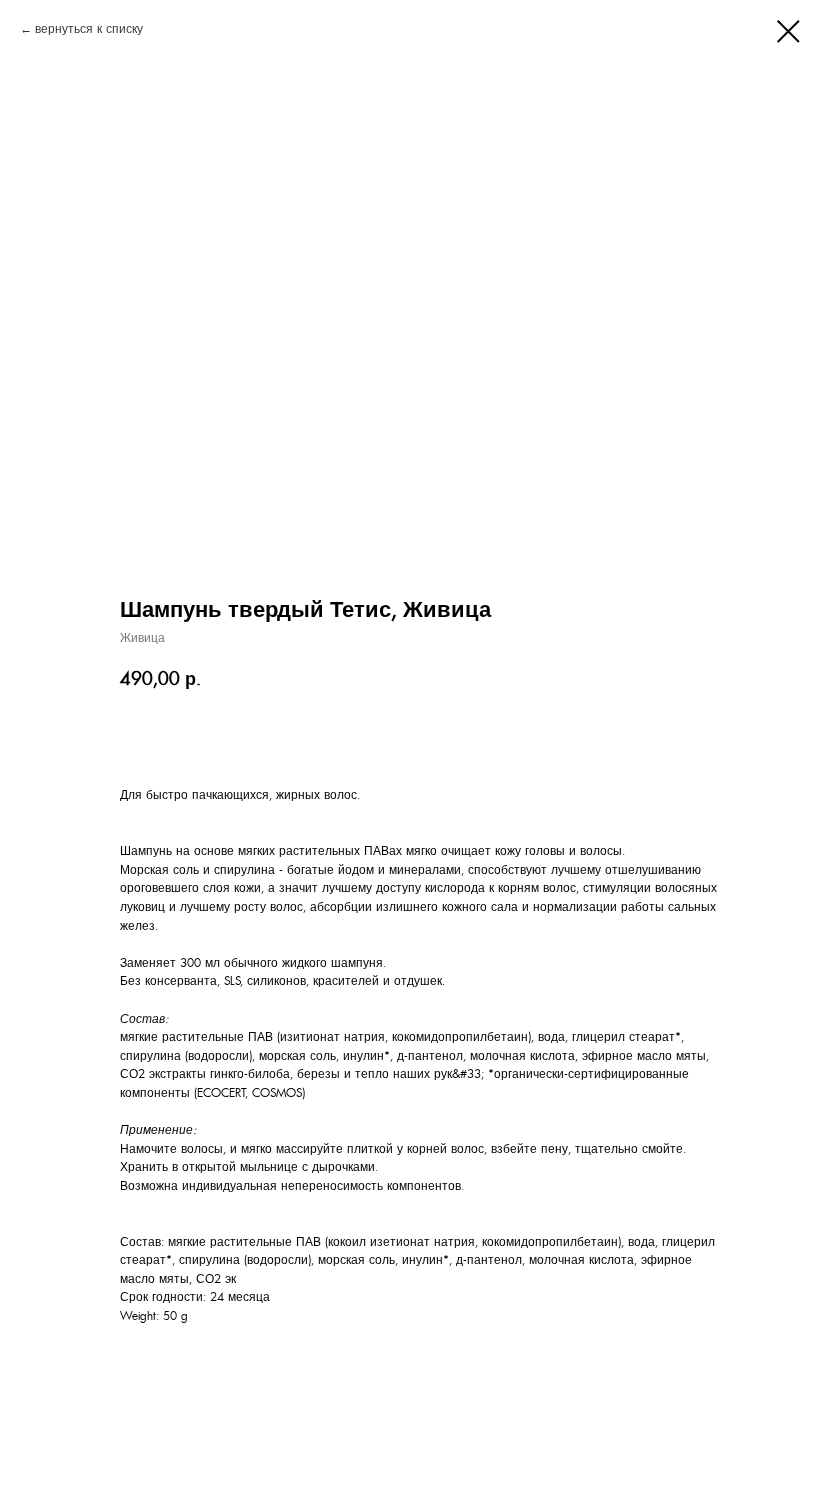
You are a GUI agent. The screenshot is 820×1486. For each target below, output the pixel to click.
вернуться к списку (89, 29)
